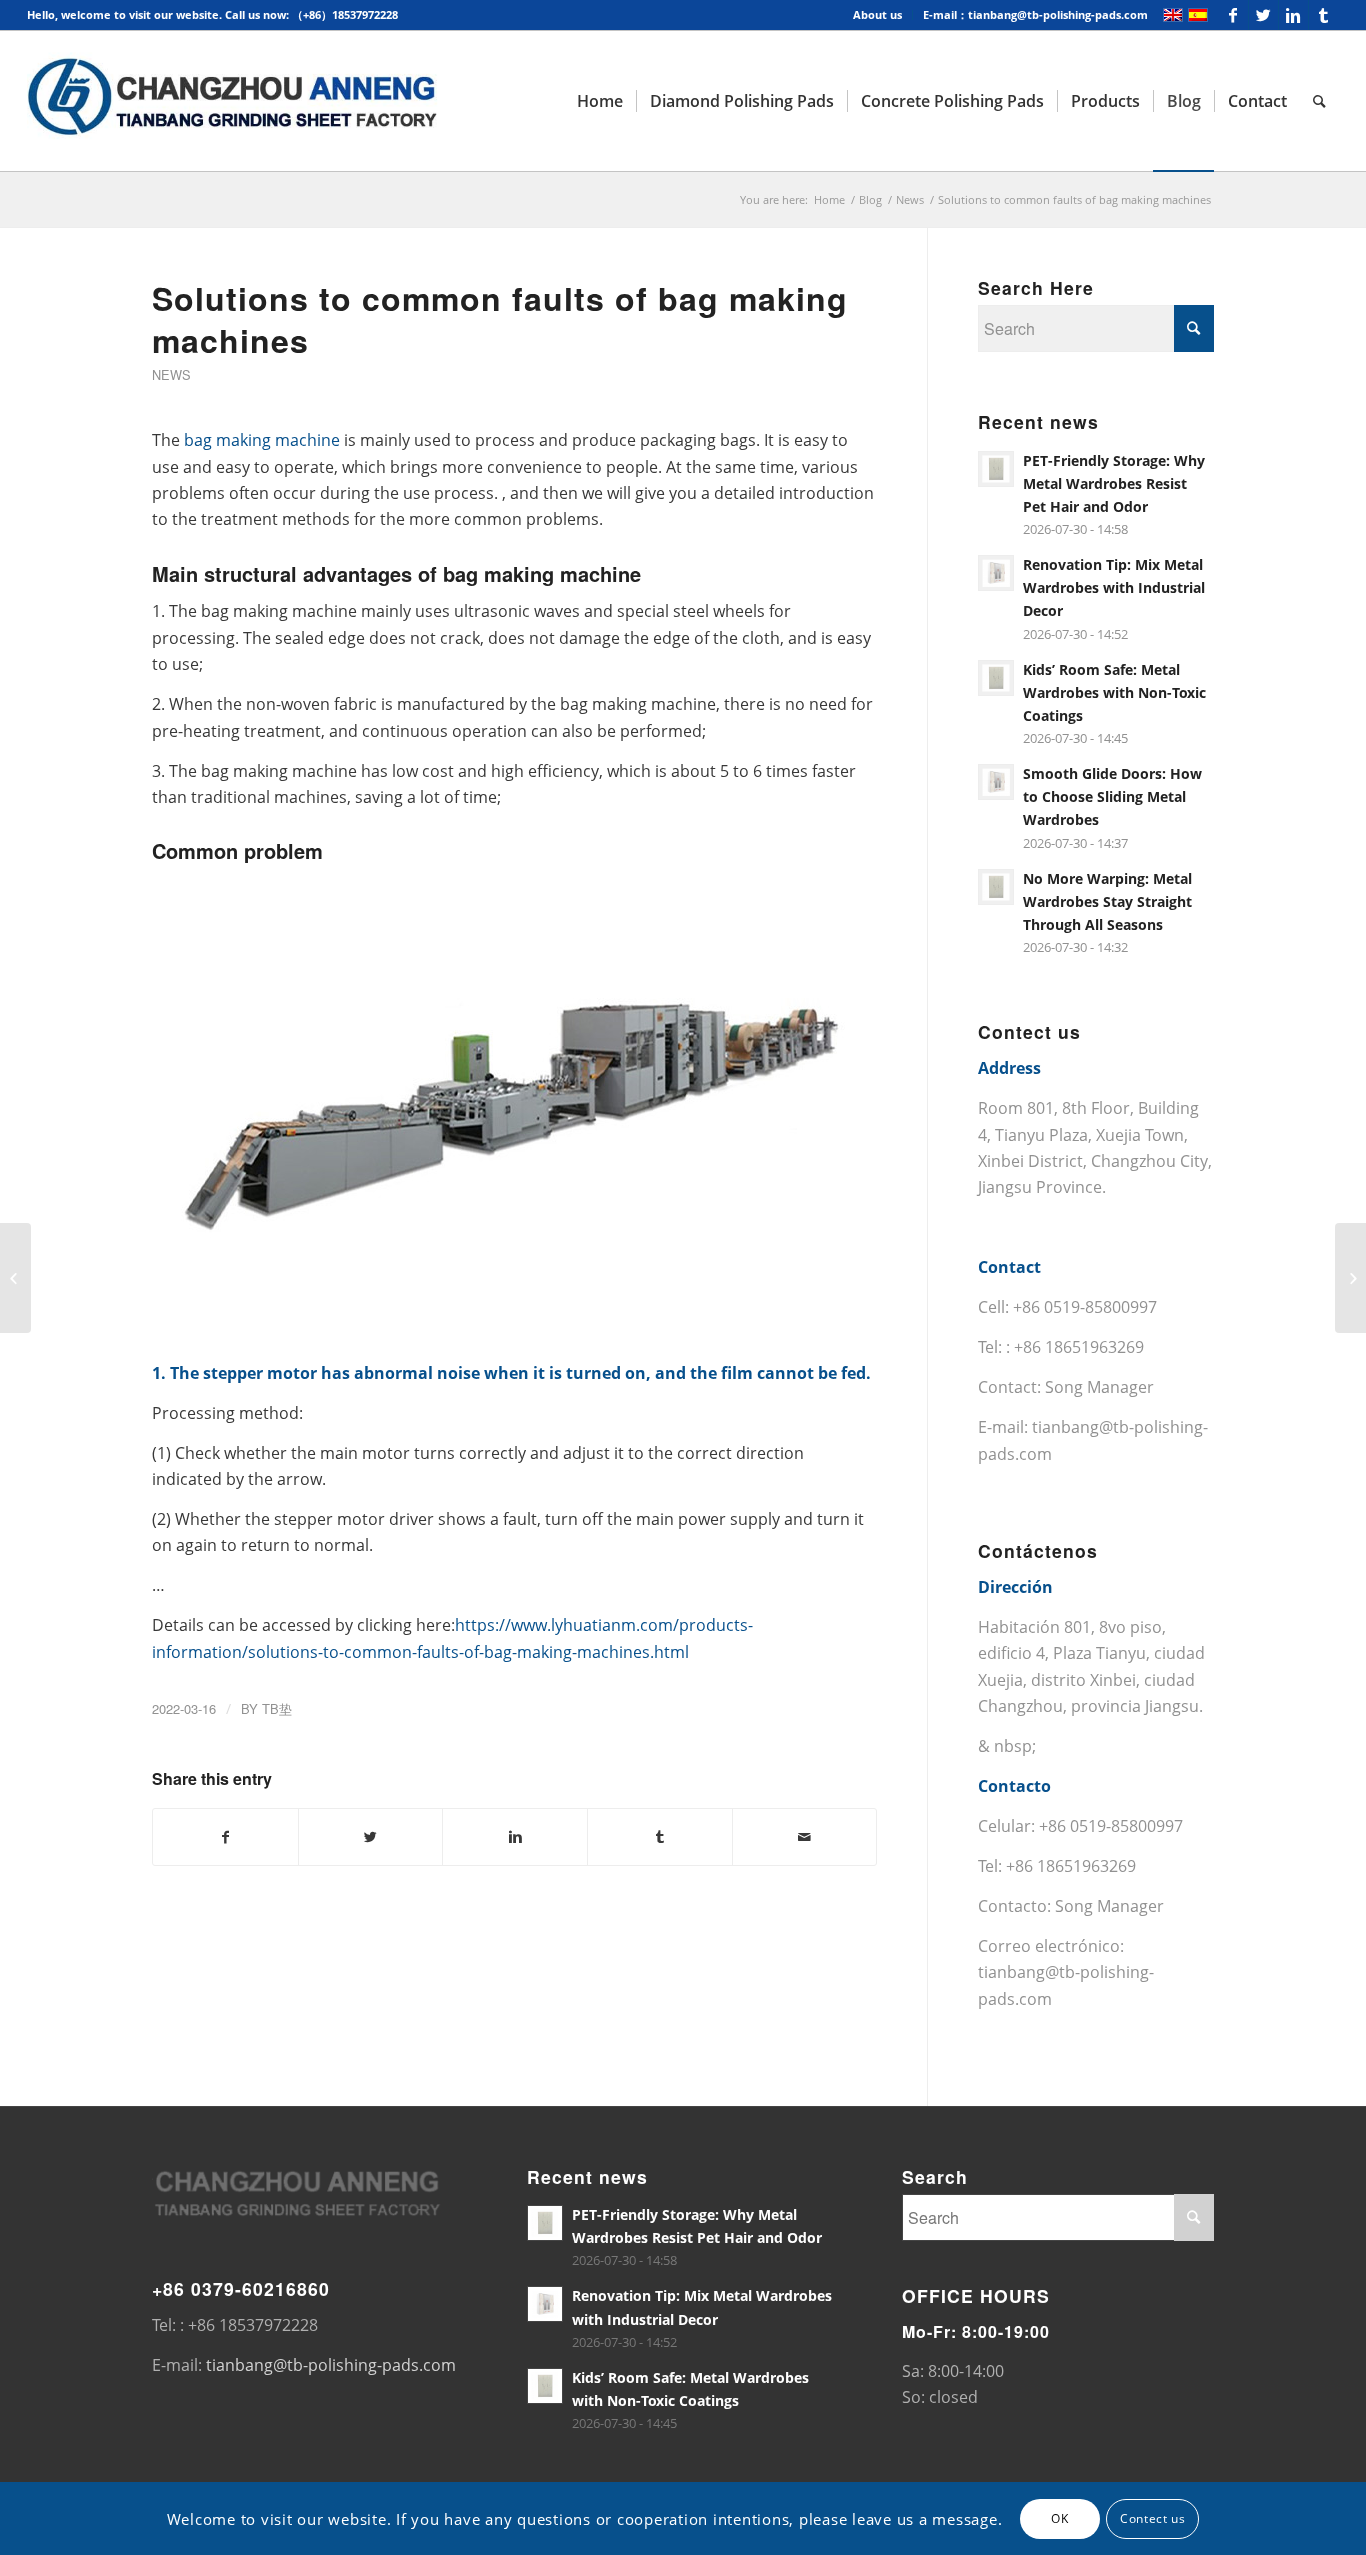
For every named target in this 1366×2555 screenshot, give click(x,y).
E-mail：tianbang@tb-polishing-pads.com (1035, 14)
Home (829, 199)
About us (877, 14)
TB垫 (277, 1708)
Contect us (1152, 2517)
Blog (870, 199)
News (910, 199)
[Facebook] (1233, 15)
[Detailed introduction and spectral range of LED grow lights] (1350, 1278)
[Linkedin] (1293, 15)
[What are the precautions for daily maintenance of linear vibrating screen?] (15, 1278)
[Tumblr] (1324, 15)
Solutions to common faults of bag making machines (500, 319)
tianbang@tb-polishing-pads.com (331, 2365)
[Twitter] (1263, 15)
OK (1059, 2517)
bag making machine (262, 440)
